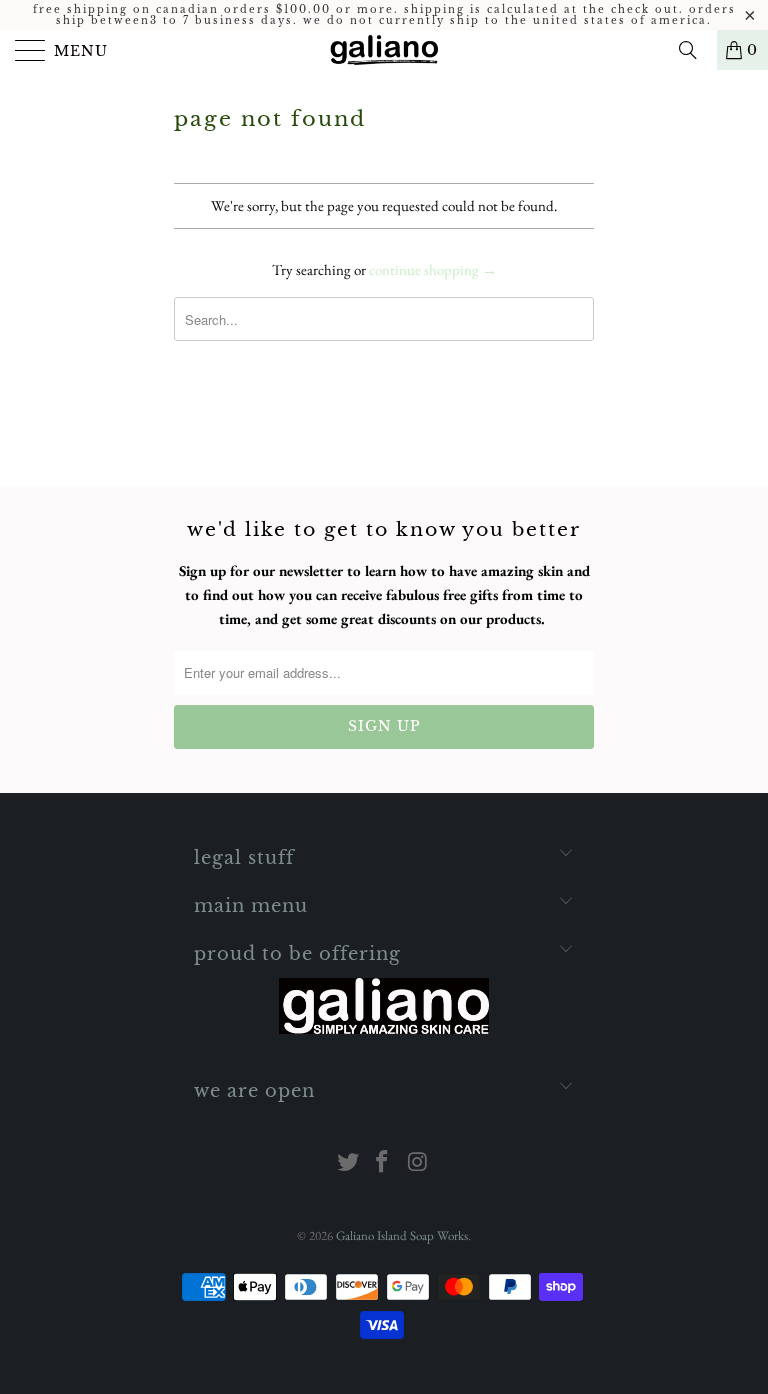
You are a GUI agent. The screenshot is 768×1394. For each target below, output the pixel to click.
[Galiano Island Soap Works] (384, 50)
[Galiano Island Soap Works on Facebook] (383, 1163)
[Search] (695, 50)
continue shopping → (433, 269)
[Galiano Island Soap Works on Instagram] (418, 1163)
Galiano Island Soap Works (402, 1235)
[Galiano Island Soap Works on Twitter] (348, 1163)
